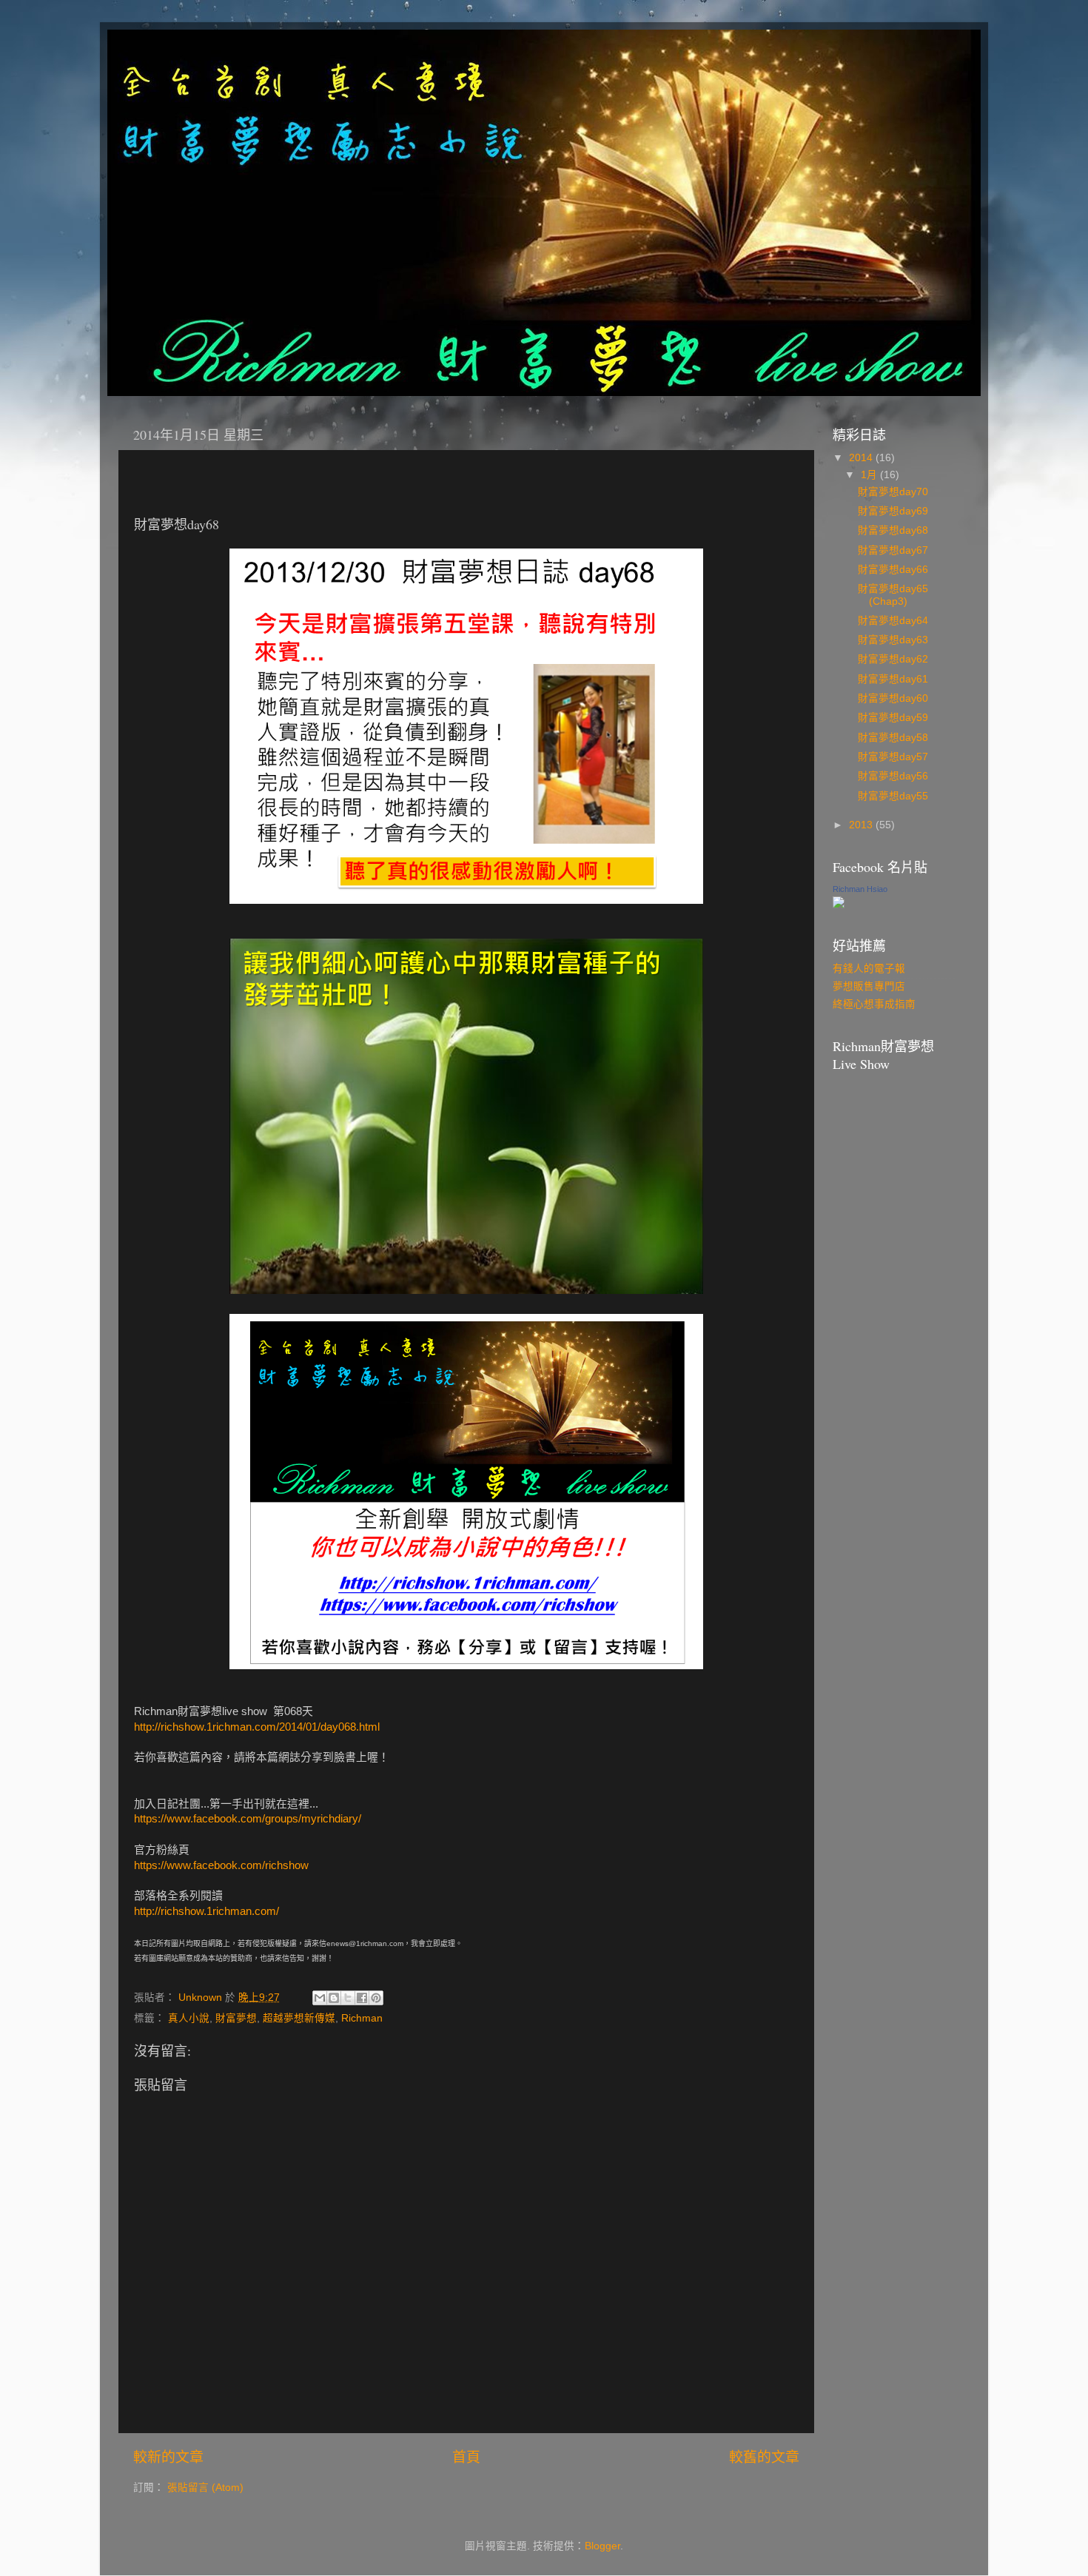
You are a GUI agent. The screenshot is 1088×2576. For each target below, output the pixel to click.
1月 (870, 475)
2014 (862, 458)
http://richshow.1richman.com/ (206, 1911)
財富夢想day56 (893, 776)
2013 (862, 825)
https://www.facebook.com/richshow (221, 1865)
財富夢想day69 (893, 511)
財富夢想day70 (893, 492)
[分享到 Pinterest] (376, 1998)
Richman (362, 2018)
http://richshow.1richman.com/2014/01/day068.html (257, 1727)
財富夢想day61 (893, 679)
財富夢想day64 (893, 621)
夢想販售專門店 (869, 986)
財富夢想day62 (893, 659)
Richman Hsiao (860, 889)
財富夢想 (236, 2018)
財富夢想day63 (893, 640)
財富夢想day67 (893, 550)
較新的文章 (168, 2457)
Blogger (602, 2546)
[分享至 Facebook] (362, 1998)
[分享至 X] (348, 1998)
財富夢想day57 (893, 757)
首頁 (466, 2457)
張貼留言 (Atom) (205, 2488)
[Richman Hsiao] (839, 905)
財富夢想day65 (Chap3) (893, 595)
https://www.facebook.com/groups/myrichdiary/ (248, 1819)
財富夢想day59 (893, 718)
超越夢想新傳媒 (299, 2018)
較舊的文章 (764, 2457)
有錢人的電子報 (869, 969)
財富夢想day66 (893, 570)
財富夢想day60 (893, 698)
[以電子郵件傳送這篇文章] (320, 1998)
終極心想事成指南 (874, 1004)
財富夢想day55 (893, 796)
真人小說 (189, 2018)
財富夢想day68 (893, 530)
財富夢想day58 (893, 738)
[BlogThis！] (334, 1998)
